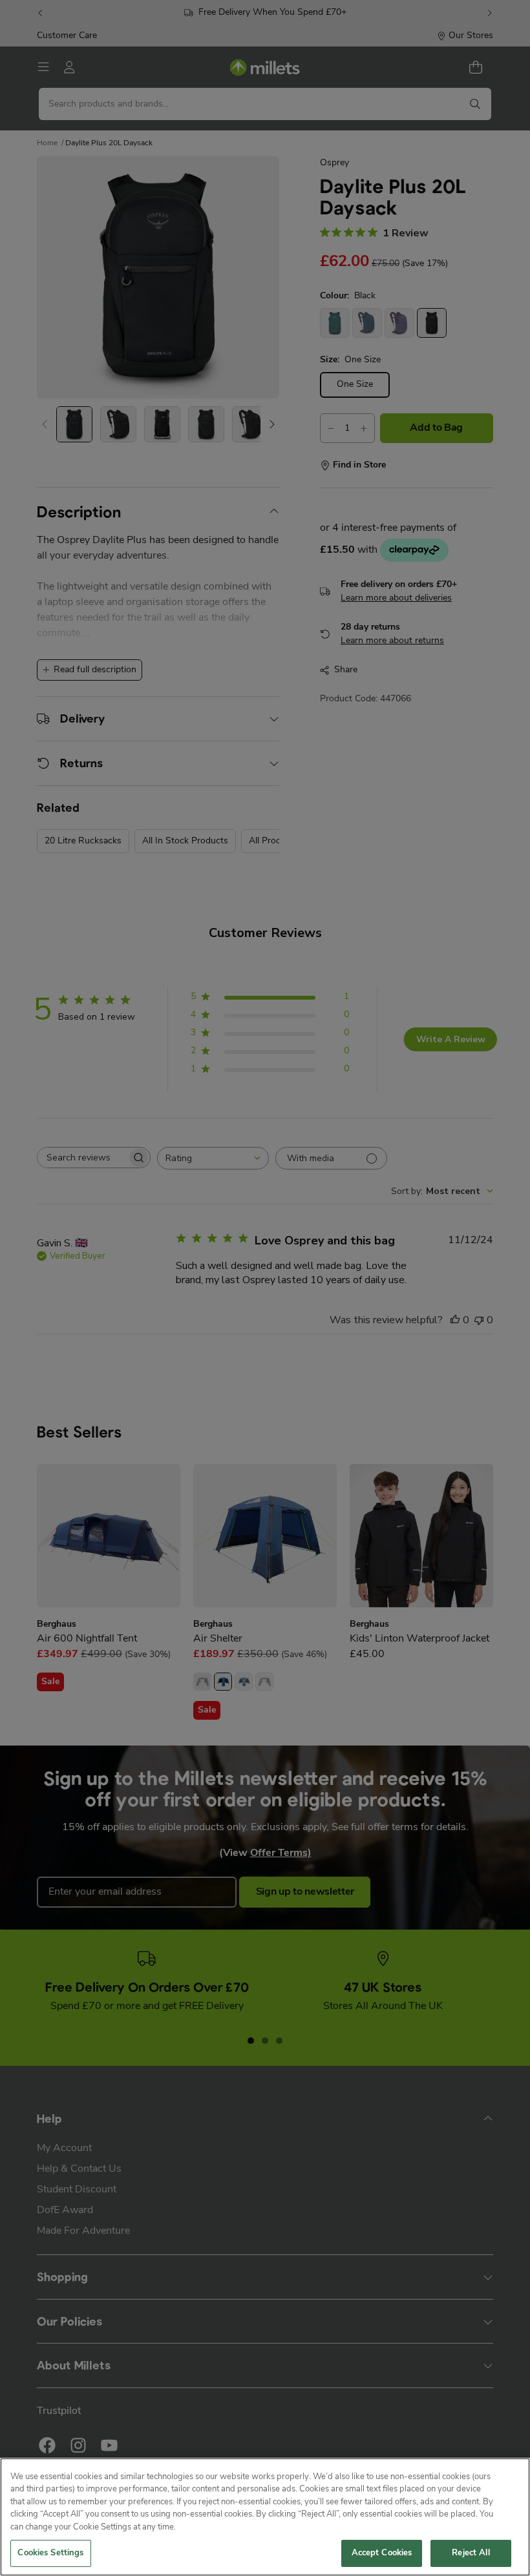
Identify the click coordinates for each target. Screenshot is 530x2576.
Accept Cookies (382, 2553)
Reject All (471, 2553)
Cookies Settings (50, 2553)
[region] (265, 2517)
